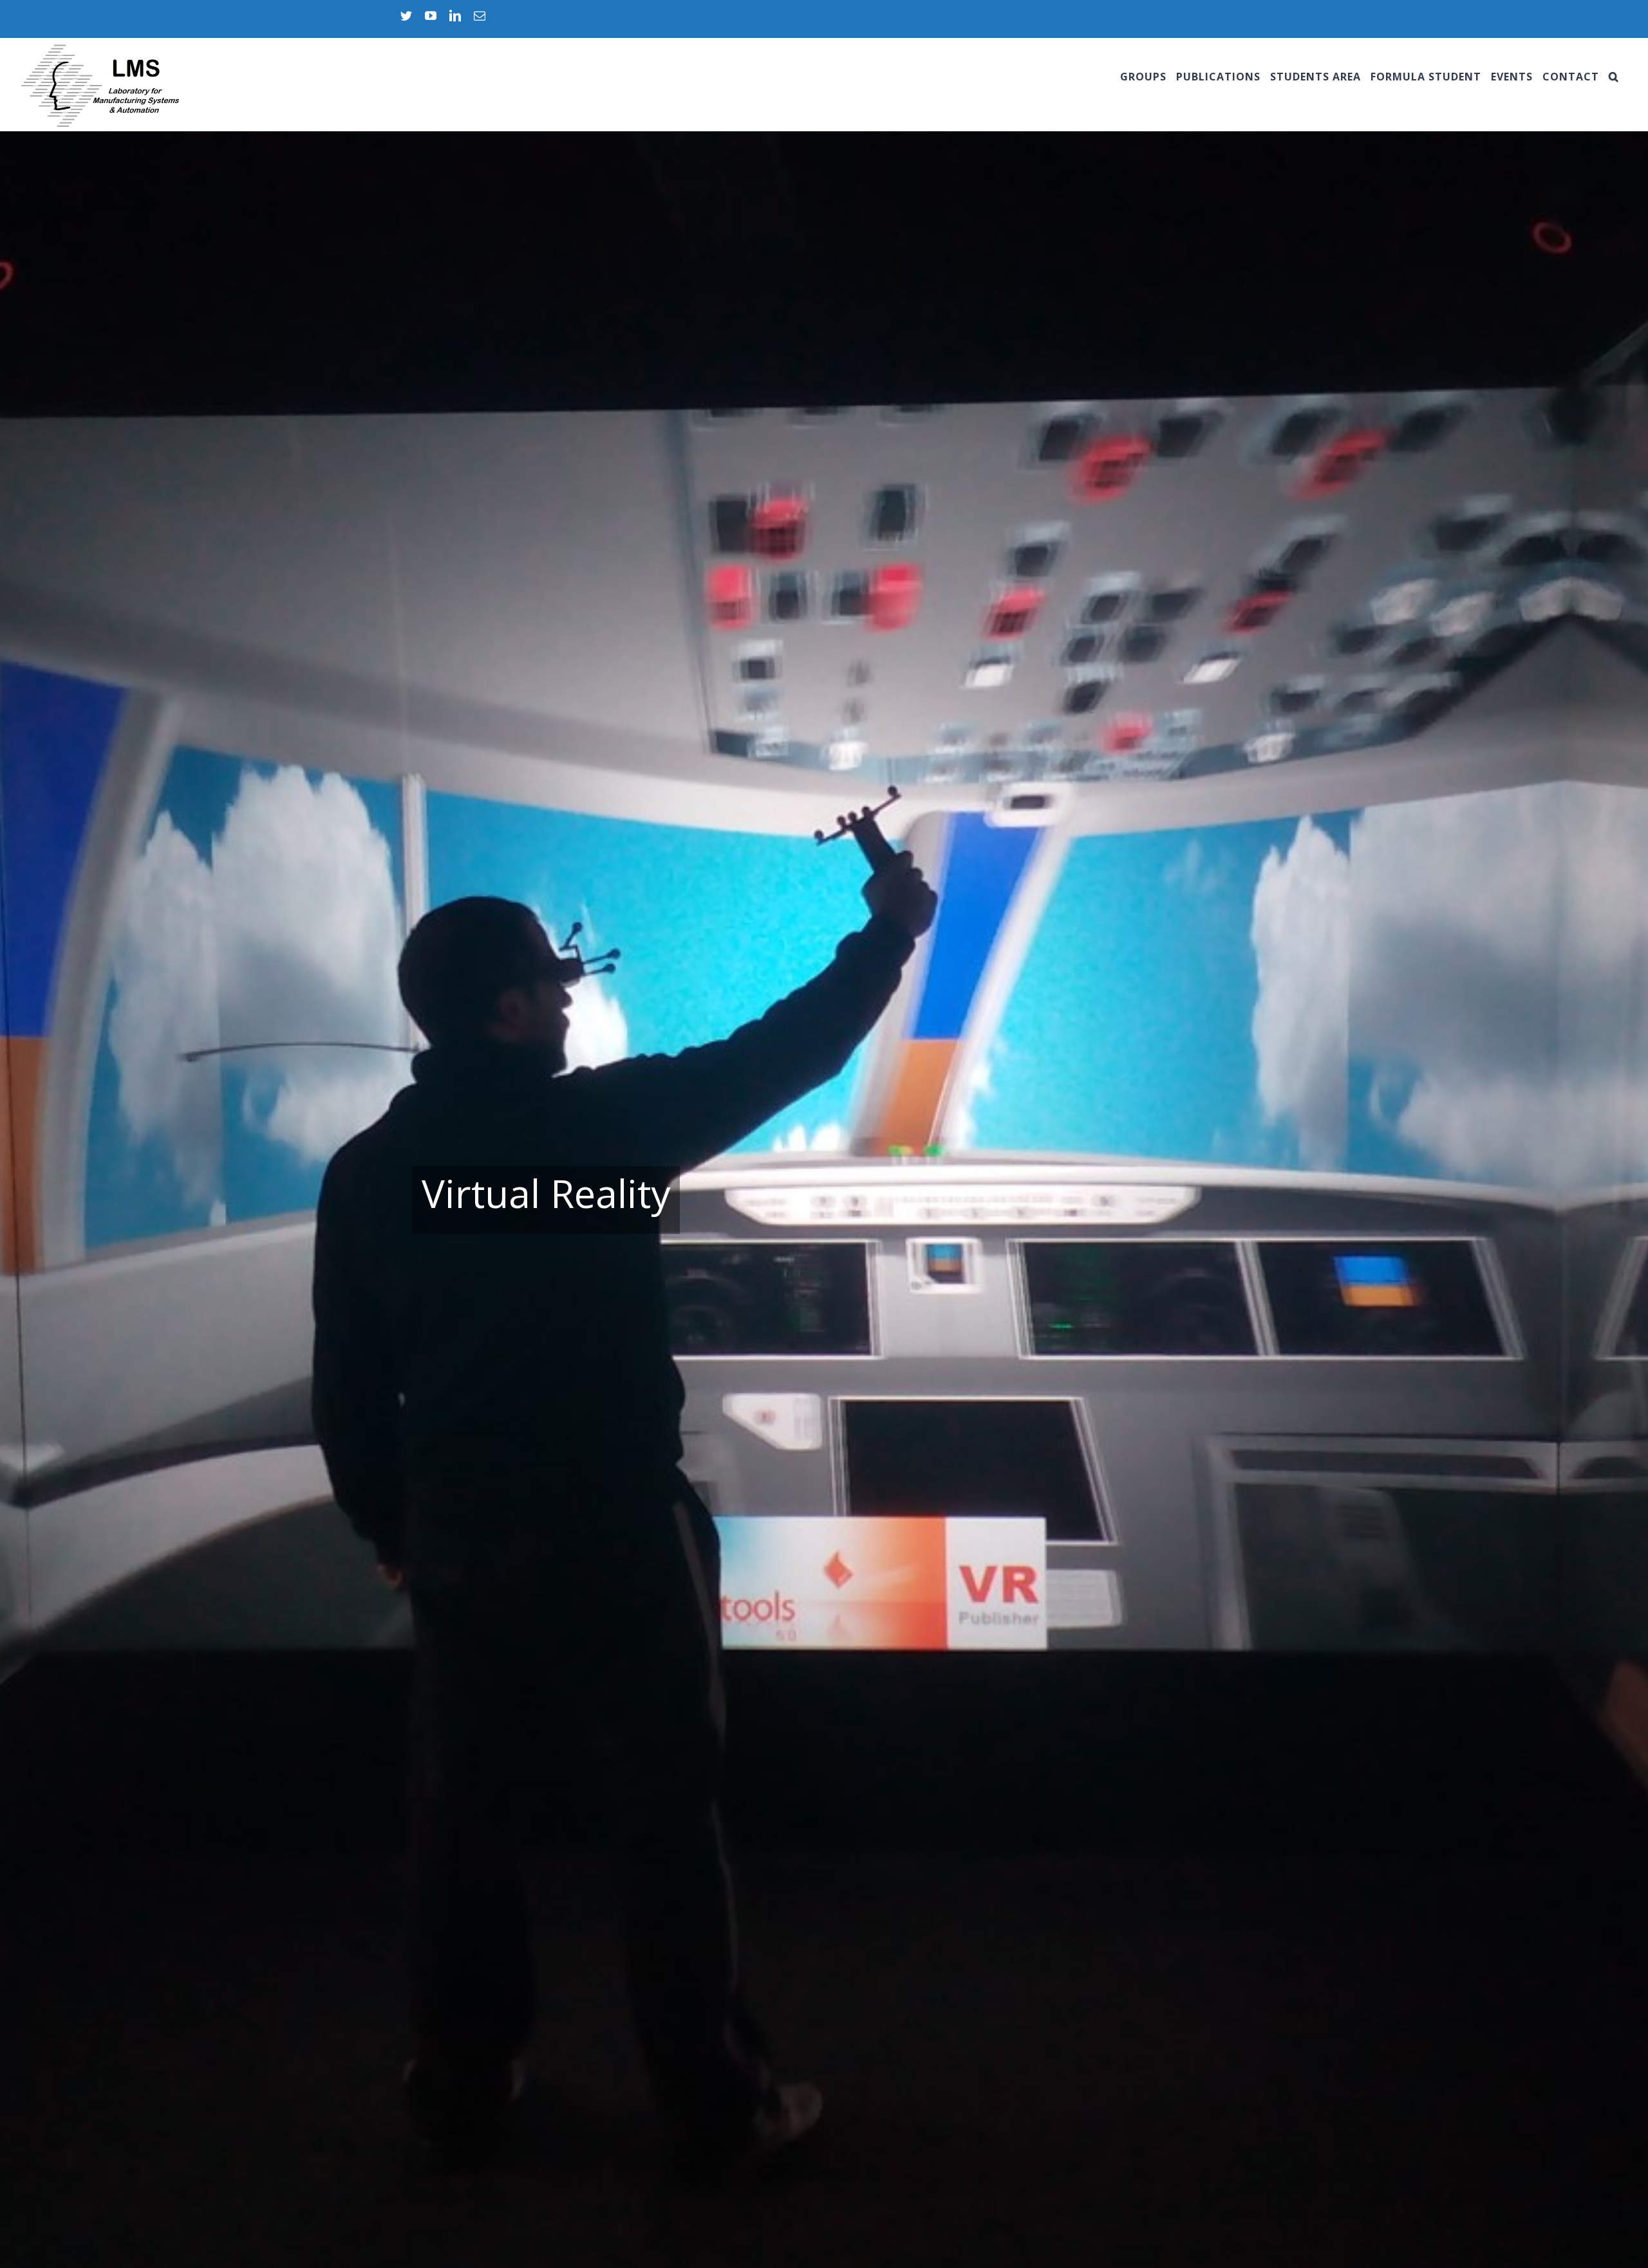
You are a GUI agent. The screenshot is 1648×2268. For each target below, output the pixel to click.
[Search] (1614, 77)
